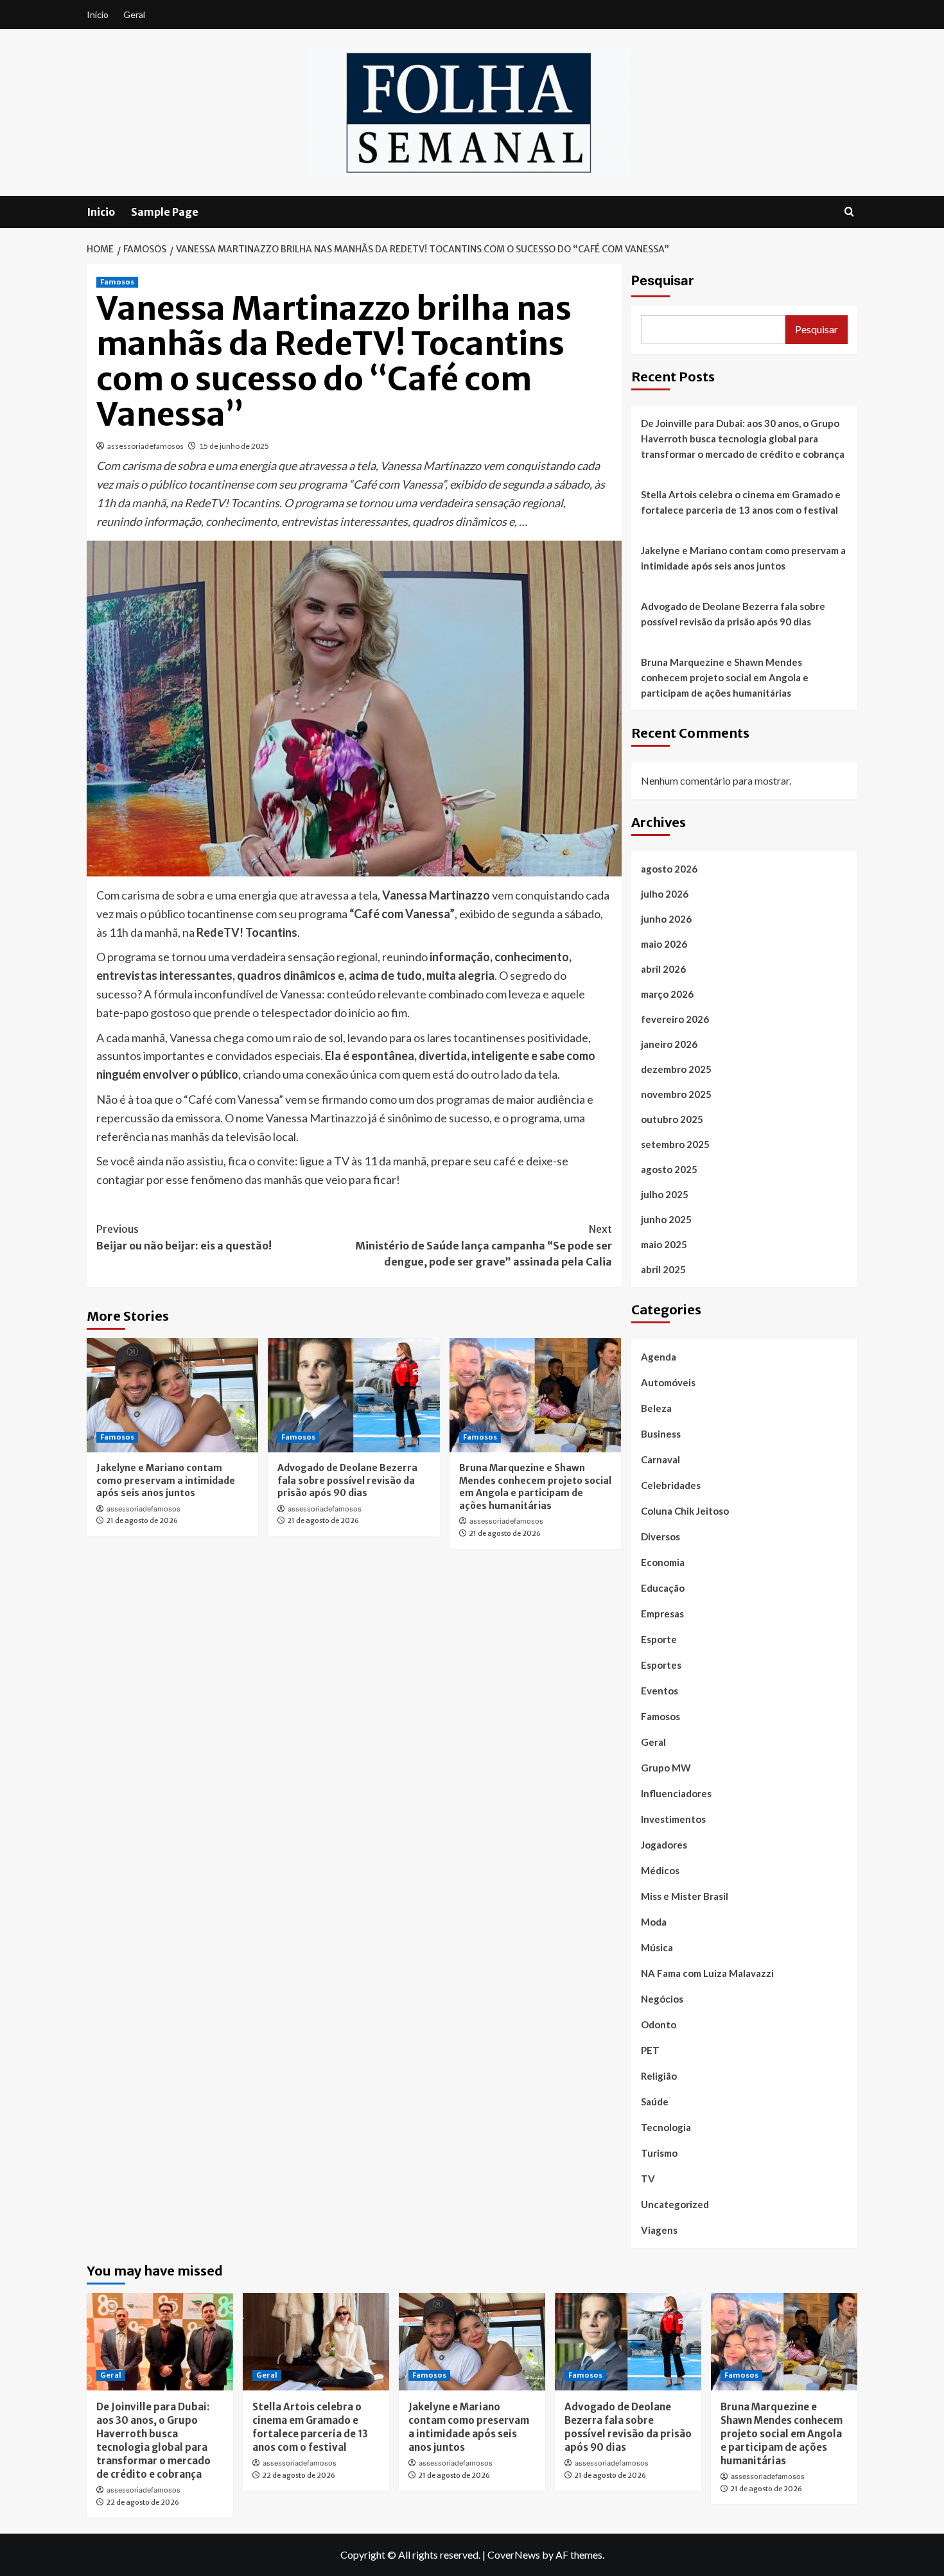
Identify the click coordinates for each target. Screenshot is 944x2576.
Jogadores (664, 1845)
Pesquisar (662, 281)
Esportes (661, 1665)
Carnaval (660, 1459)
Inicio (101, 212)
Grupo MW (666, 1768)
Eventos (660, 1691)
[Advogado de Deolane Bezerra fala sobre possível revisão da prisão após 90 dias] (354, 1395)
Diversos (660, 1536)
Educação (663, 1588)
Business (661, 1434)
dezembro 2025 (676, 1069)
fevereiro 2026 (675, 1019)
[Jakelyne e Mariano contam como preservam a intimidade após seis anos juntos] (172, 1395)
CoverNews (514, 2554)
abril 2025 (663, 1269)
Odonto (659, 2024)
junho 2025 (666, 1219)
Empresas (662, 1614)
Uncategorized (675, 2204)
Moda (654, 1922)
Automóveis (668, 1382)
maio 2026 (664, 944)
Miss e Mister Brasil (685, 1896)
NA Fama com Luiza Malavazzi (707, 1973)
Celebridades (671, 1485)
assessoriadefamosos (145, 446)
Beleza (656, 1408)
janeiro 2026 (669, 1044)
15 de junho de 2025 (234, 446)
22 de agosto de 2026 (143, 2502)
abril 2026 (663, 969)
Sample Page (165, 212)
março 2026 (667, 994)
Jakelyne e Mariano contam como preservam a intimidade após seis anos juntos (166, 1480)
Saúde (655, 2102)
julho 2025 (665, 1194)
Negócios (662, 1999)
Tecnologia (666, 2127)
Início (98, 14)
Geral (134, 14)
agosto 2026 (669, 869)
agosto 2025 (669, 1169)
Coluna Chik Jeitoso (685, 1511)
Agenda (659, 1357)
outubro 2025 (672, 1119)
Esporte (659, 1639)
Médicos (660, 1870)
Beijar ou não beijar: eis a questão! (184, 1237)
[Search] (849, 212)
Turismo (659, 2153)
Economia (663, 1562)
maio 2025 (664, 1244)
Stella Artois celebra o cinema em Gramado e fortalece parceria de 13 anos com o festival (741, 502)
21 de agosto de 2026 (142, 1520)
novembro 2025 (676, 1094)
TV (648, 2179)
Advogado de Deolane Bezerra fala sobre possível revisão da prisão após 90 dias (347, 1480)
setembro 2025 (675, 1144)
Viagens (659, 2230)
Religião (659, 2076)
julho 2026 (665, 894)
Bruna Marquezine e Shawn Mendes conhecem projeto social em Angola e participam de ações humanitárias (535, 1487)
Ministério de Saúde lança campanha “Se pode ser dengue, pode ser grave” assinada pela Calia (483, 1245)
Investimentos (673, 1819)
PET (650, 2050)
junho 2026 (666, 919)
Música (657, 1947)
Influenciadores (676, 1793)
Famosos (117, 282)
